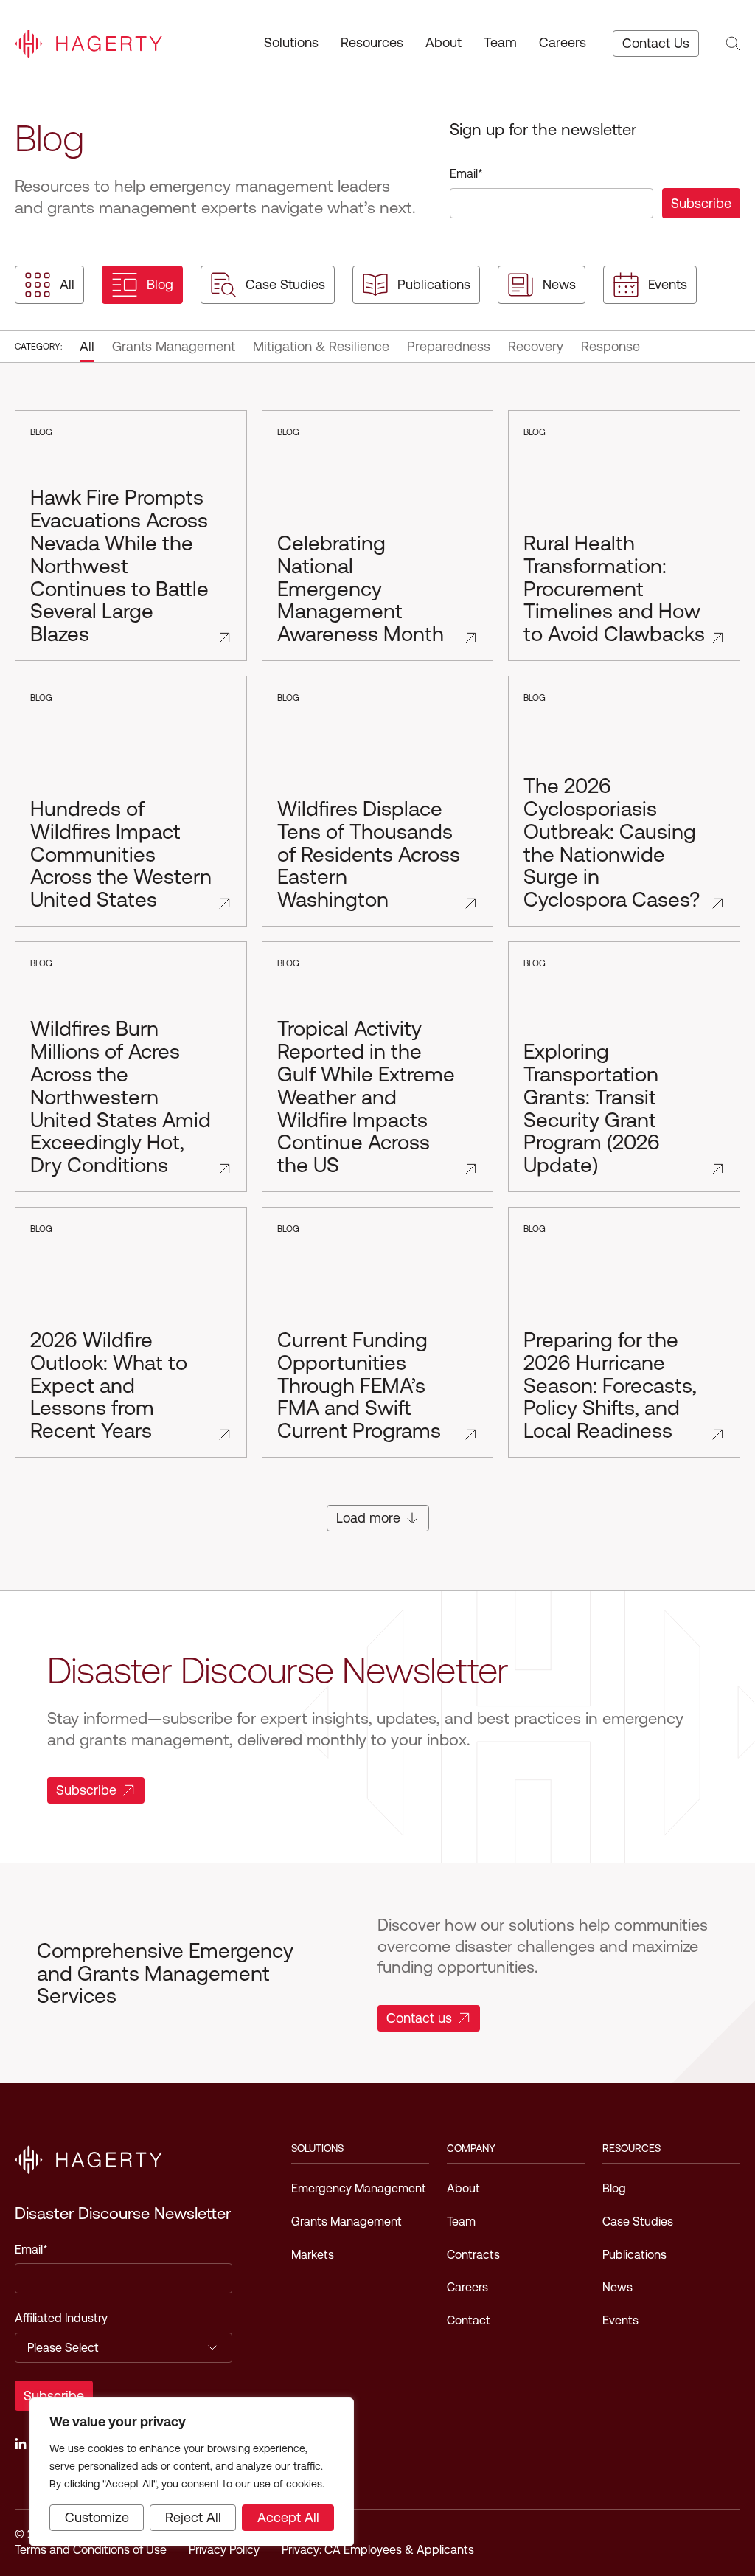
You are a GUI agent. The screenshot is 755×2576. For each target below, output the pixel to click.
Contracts (473, 2255)
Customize (97, 2517)
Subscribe (86, 1790)
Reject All (193, 2517)
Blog (160, 284)
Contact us (419, 2018)
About (443, 42)
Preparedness (449, 346)
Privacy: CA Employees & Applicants (378, 2550)
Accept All (288, 2517)
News (559, 284)
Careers (563, 42)
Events (668, 284)
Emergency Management (359, 2188)
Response (610, 346)
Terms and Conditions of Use (91, 2550)
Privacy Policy (224, 2550)
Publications (434, 284)
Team (500, 42)
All (67, 284)
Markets (313, 2255)
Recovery (536, 346)
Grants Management (174, 346)
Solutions (291, 42)
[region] (192, 2472)
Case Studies (285, 284)
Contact (469, 2320)
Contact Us (656, 43)
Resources (372, 42)
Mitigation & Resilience (321, 346)
